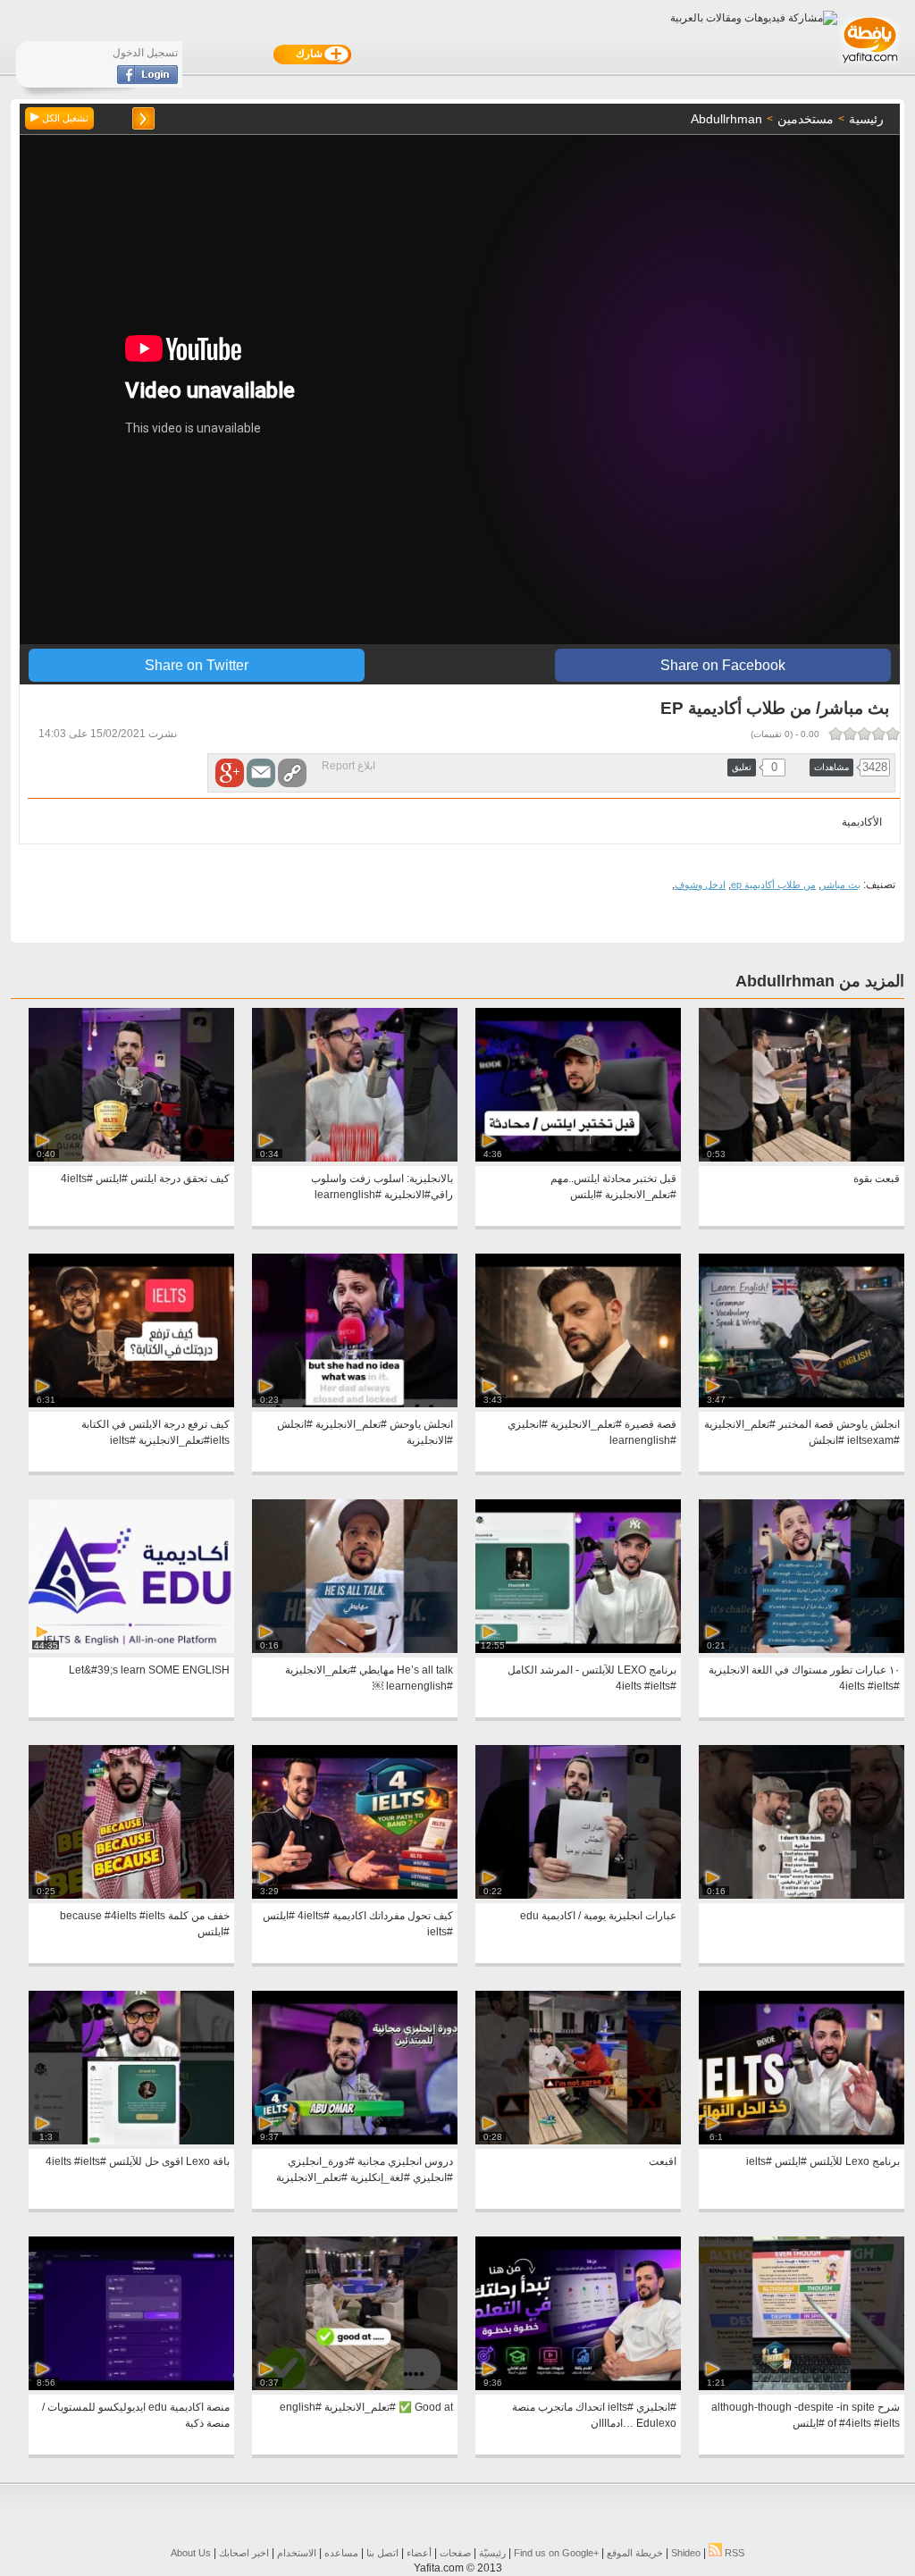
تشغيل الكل (64, 118)
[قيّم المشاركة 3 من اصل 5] (864, 734)
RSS (733, 2553)
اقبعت (663, 2161)
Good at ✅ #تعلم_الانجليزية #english (366, 2407)
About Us (191, 2553)
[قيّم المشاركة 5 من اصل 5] (835, 734)
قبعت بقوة (877, 1179)
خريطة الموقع (635, 2553)
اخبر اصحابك (244, 2553)
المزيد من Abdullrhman (820, 981)
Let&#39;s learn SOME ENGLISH (149, 1670)
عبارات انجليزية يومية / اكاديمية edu (598, 1916)
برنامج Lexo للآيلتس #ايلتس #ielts (823, 2161)
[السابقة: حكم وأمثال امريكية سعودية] (143, 118)
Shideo (686, 2553)
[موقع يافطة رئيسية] (869, 65)
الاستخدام (297, 2553)
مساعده (341, 2553)
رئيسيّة (492, 2553)
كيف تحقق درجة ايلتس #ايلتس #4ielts (145, 1179)
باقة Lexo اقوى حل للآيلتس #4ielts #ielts (138, 2161)
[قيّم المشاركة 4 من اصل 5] (850, 734)
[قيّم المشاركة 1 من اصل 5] (893, 734)
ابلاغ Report (348, 766)
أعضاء (419, 2553)
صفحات (455, 2553)
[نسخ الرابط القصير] (292, 773)
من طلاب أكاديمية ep (773, 885)
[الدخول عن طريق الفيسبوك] (147, 80)
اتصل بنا (382, 2553)
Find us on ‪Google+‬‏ (556, 2553)
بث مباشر (841, 885)
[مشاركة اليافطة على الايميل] (261, 773)
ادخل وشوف (700, 885)
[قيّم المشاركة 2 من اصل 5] (878, 734)
